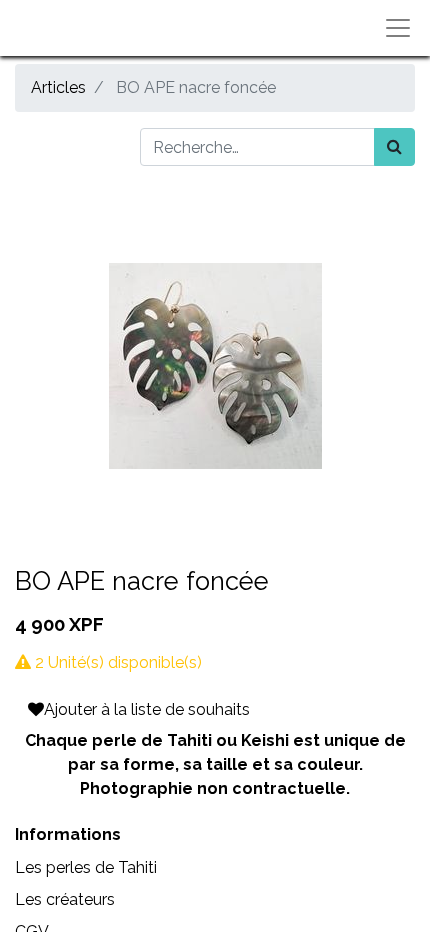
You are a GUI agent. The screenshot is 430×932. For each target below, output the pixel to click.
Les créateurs (65, 899)
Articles (58, 87)
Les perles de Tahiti (86, 867)
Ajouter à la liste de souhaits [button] (147, 709)
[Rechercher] (394, 147)
